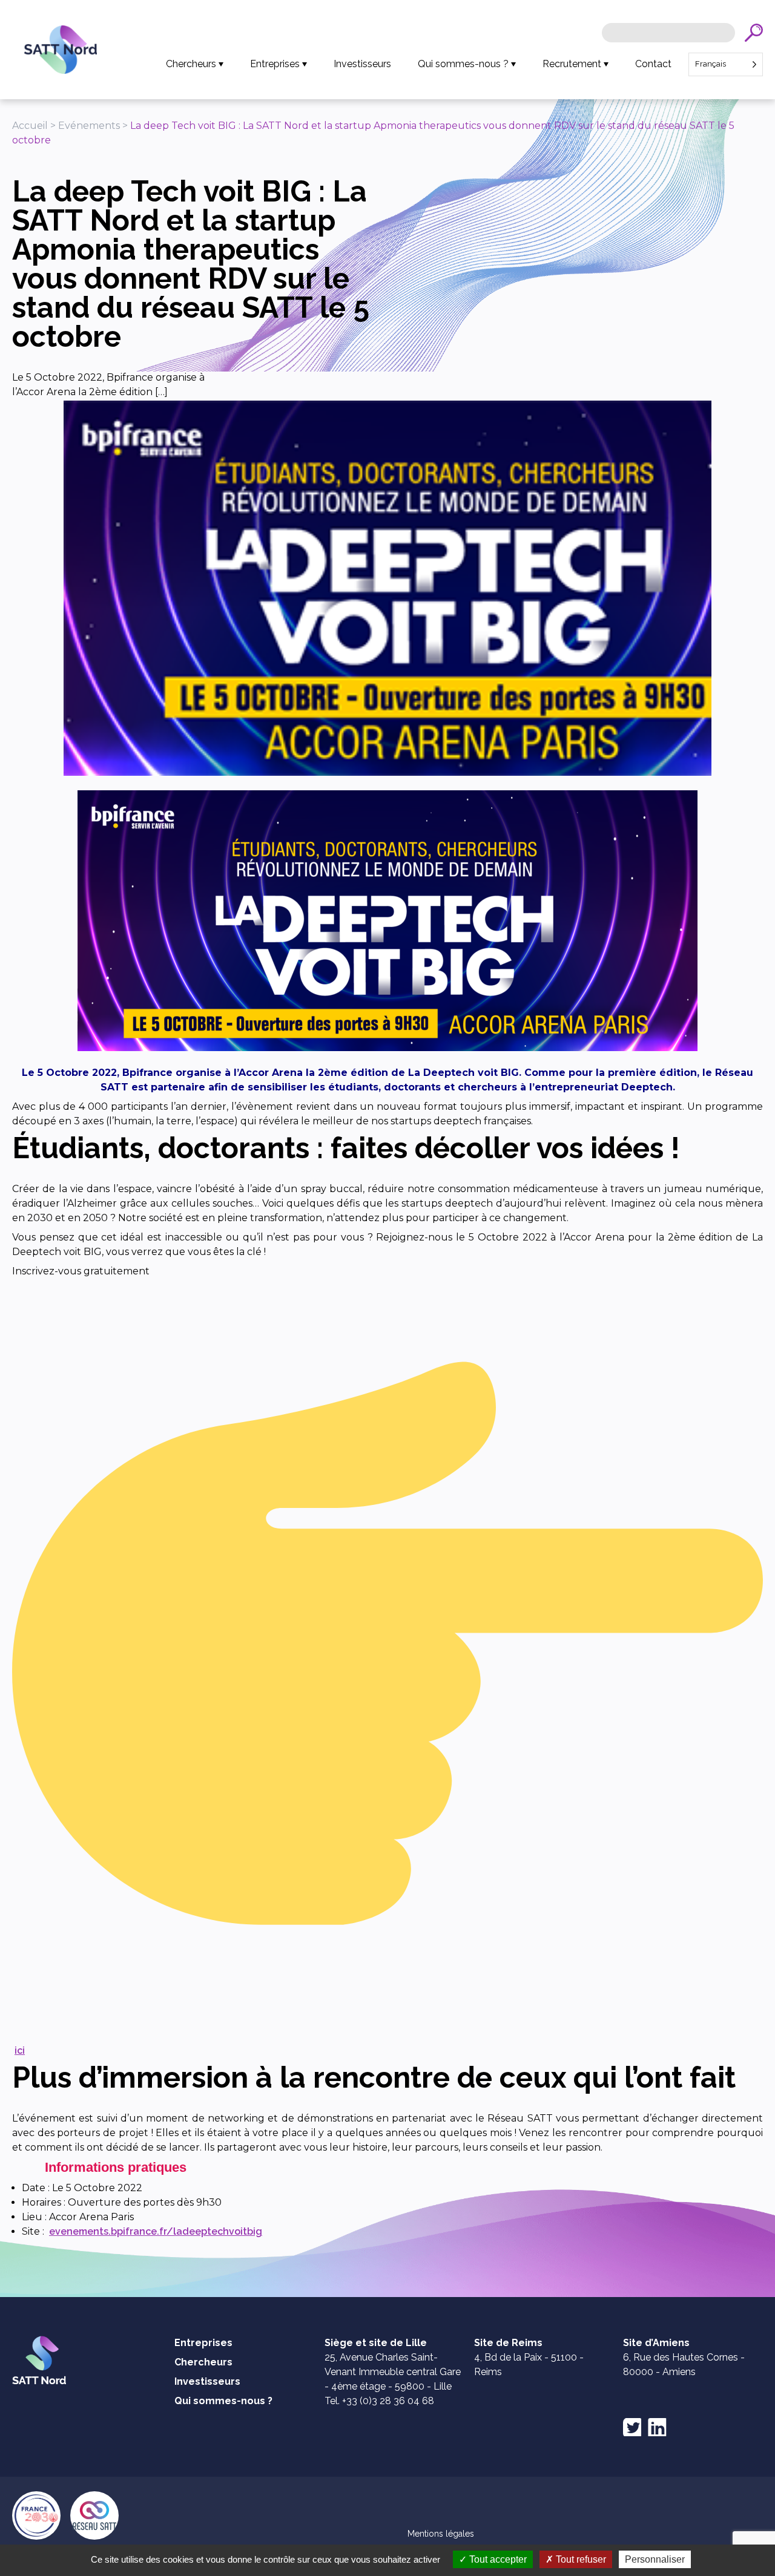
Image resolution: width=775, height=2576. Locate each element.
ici (20, 2050)
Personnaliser (655, 2559)
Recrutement (572, 64)
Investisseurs (362, 64)
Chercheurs (191, 64)
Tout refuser (580, 2559)
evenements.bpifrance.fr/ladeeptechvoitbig (156, 2231)
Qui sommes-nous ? (463, 64)
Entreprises (275, 64)
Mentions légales (441, 2534)
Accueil (30, 126)
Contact (653, 64)
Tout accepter (497, 2559)
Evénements (89, 126)
